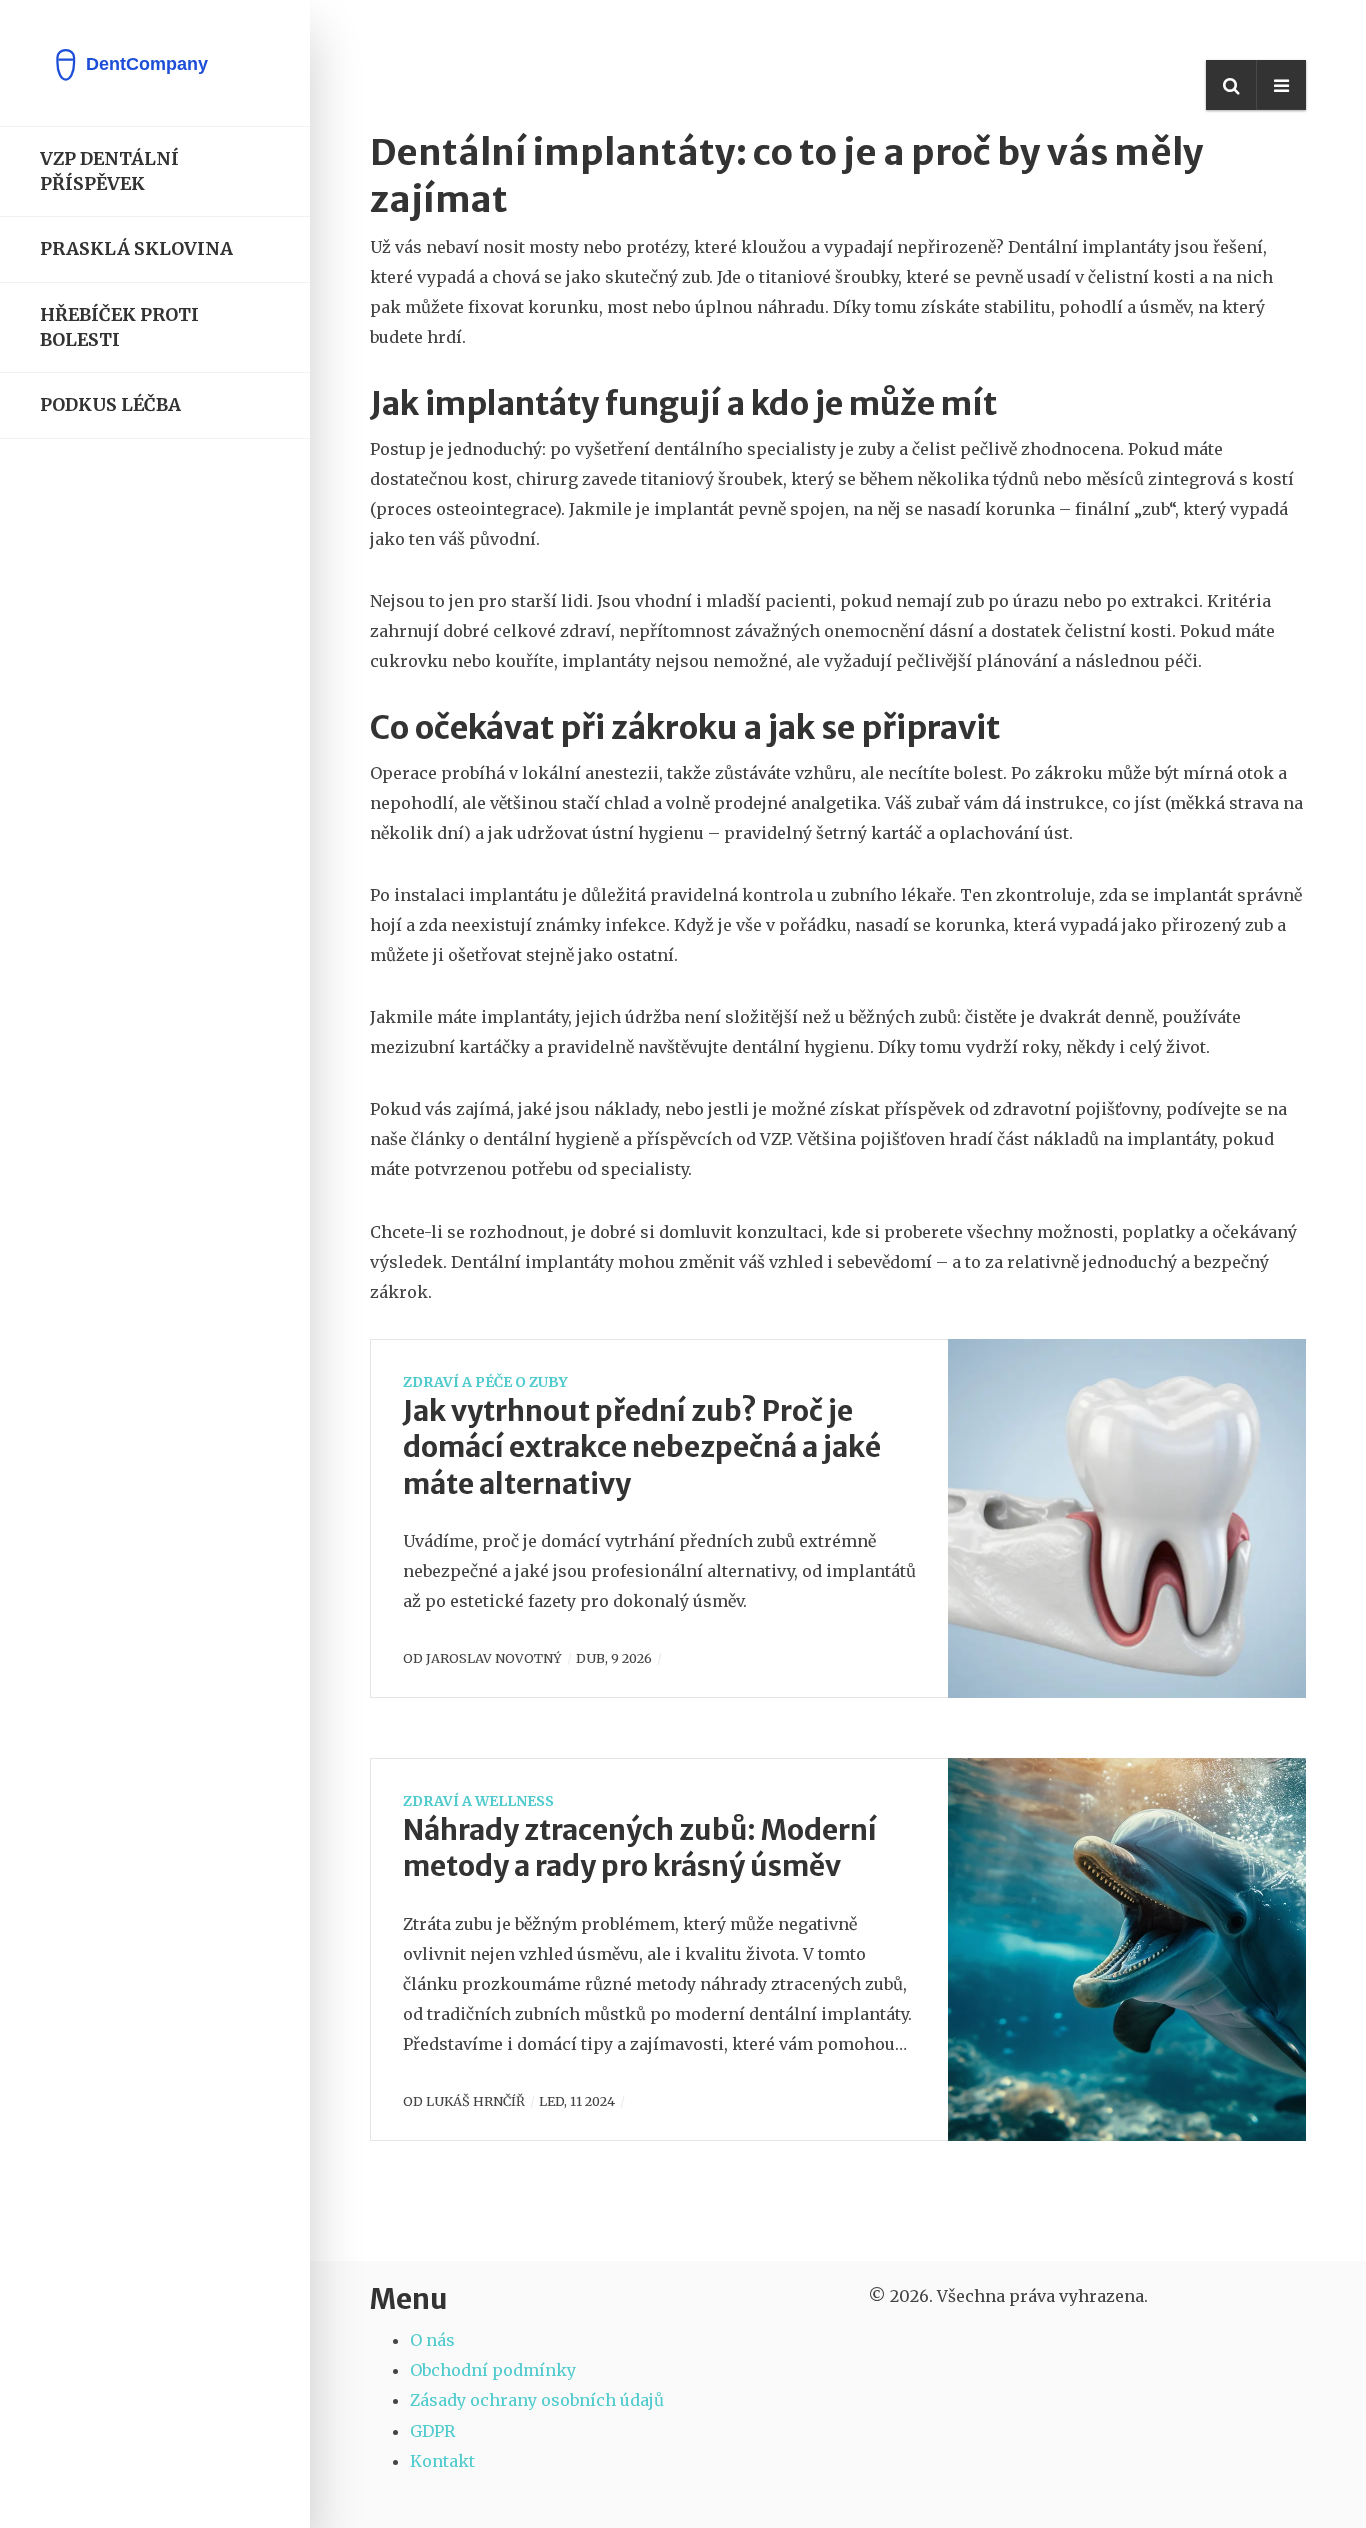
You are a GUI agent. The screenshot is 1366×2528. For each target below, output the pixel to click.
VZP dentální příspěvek (109, 171)
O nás (432, 2340)
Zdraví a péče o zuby (485, 1382)
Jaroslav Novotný (494, 1658)
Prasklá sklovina (136, 249)
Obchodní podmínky (493, 2370)
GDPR (432, 2431)
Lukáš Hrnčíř (475, 2101)
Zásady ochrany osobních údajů (537, 2400)
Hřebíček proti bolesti (119, 327)
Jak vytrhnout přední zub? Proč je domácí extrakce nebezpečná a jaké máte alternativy (642, 1447)
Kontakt (442, 2461)
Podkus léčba (110, 405)
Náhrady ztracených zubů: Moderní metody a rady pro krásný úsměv (640, 1848)
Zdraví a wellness (478, 1801)
